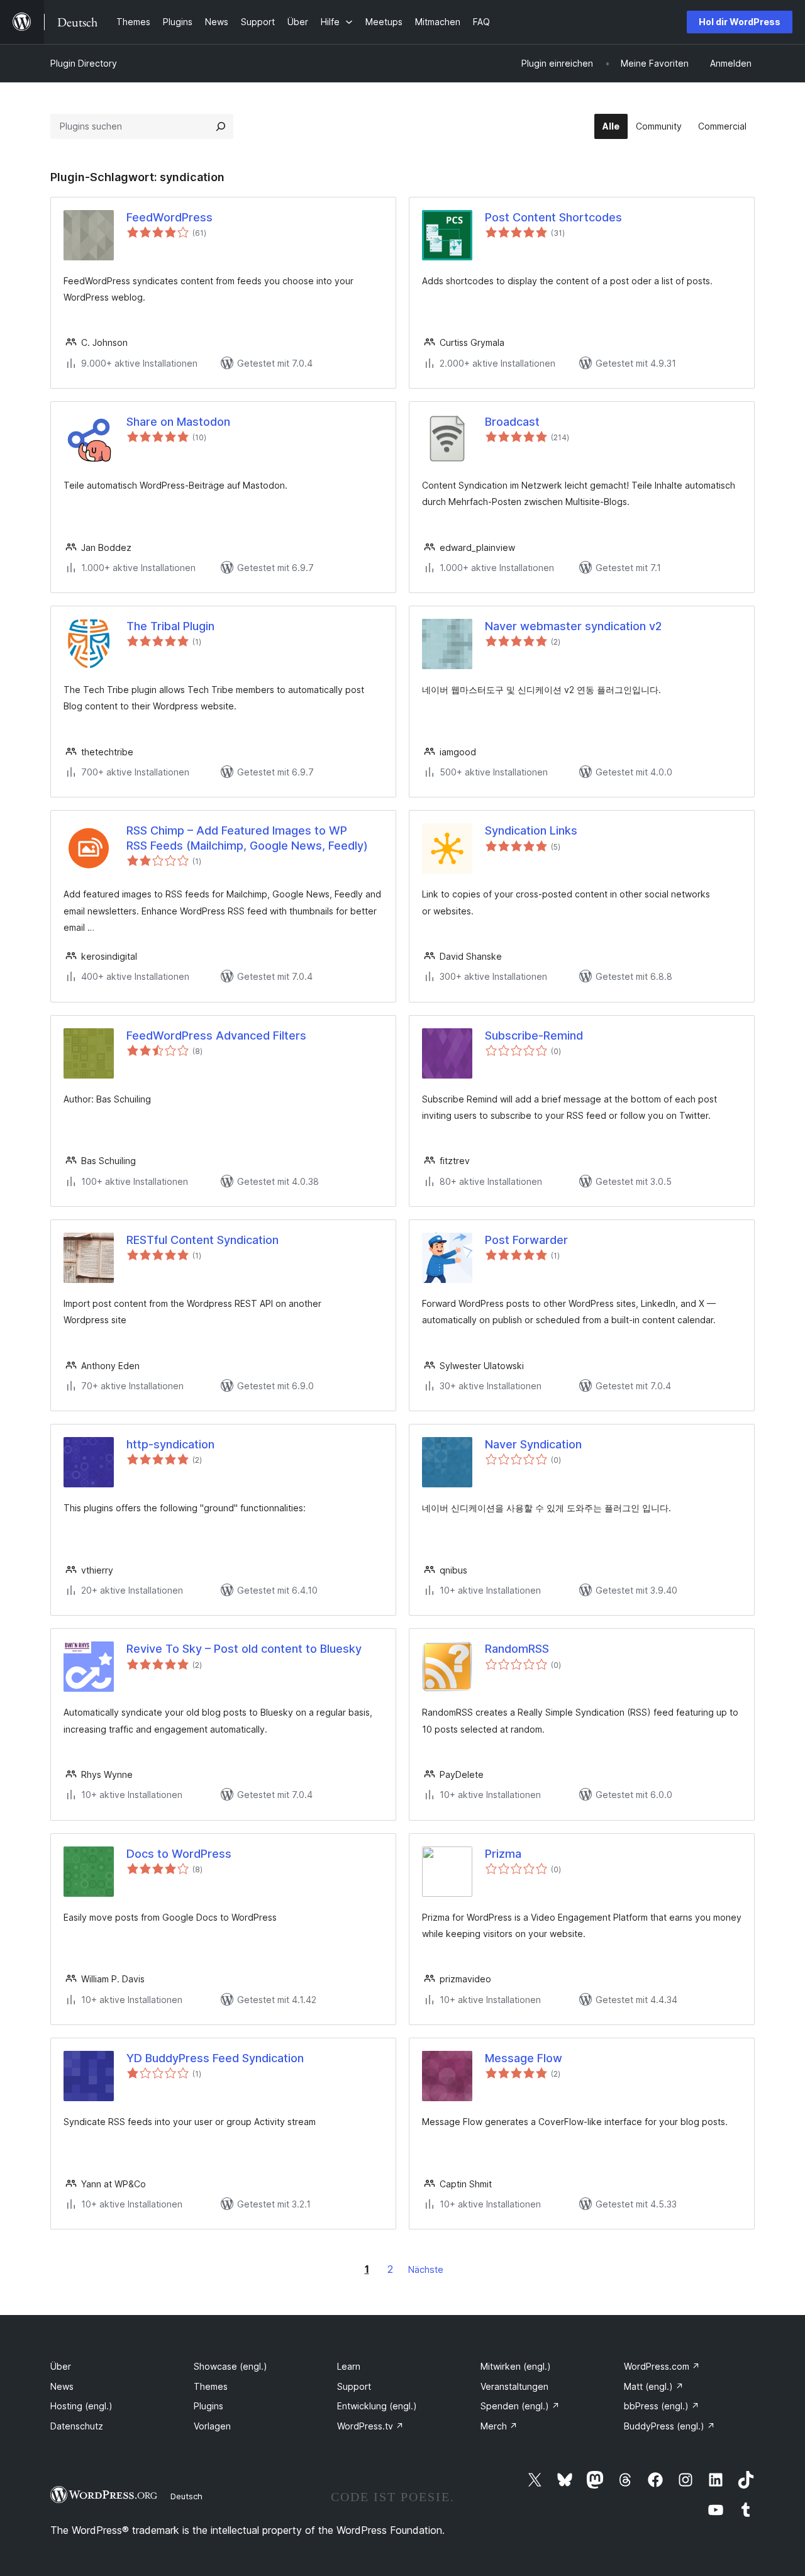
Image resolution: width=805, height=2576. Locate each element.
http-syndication (170, 1444)
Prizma (503, 1854)
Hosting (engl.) (81, 2406)
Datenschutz (77, 2426)
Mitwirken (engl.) (516, 2366)
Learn (349, 2366)
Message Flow (524, 2058)
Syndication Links (531, 830)
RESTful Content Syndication (203, 1240)
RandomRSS (517, 1649)
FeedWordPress (169, 217)
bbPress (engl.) (662, 2406)
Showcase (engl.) (230, 2366)
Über (61, 2366)
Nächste (426, 2269)
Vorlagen (212, 2426)
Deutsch (186, 2496)
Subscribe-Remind (534, 1035)
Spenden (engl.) (520, 2406)
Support (354, 2386)
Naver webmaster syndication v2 (573, 626)
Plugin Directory (84, 63)
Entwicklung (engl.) (377, 2406)
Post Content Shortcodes (553, 217)
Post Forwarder (526, 1240)
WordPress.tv (370, 2426)
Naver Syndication (533, 1444)
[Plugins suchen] (221, 126)
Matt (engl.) (654, 2386)
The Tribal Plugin (170, 626)
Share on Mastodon (178, 422)
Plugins (208, 2406)
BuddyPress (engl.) (669, 2426)
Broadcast (512, 422)
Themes (211, 2386)
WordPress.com (662, 2366)
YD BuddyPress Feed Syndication (215, 2058)
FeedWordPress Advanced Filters (216, 1035)
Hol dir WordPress (740, 22)
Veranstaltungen (514, 2386)
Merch (499, 2426)
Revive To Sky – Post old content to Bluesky (244, 1649)
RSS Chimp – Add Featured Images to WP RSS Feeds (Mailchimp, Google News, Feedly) (247, 838)
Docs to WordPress (179, 1854)
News (62, 2386)
